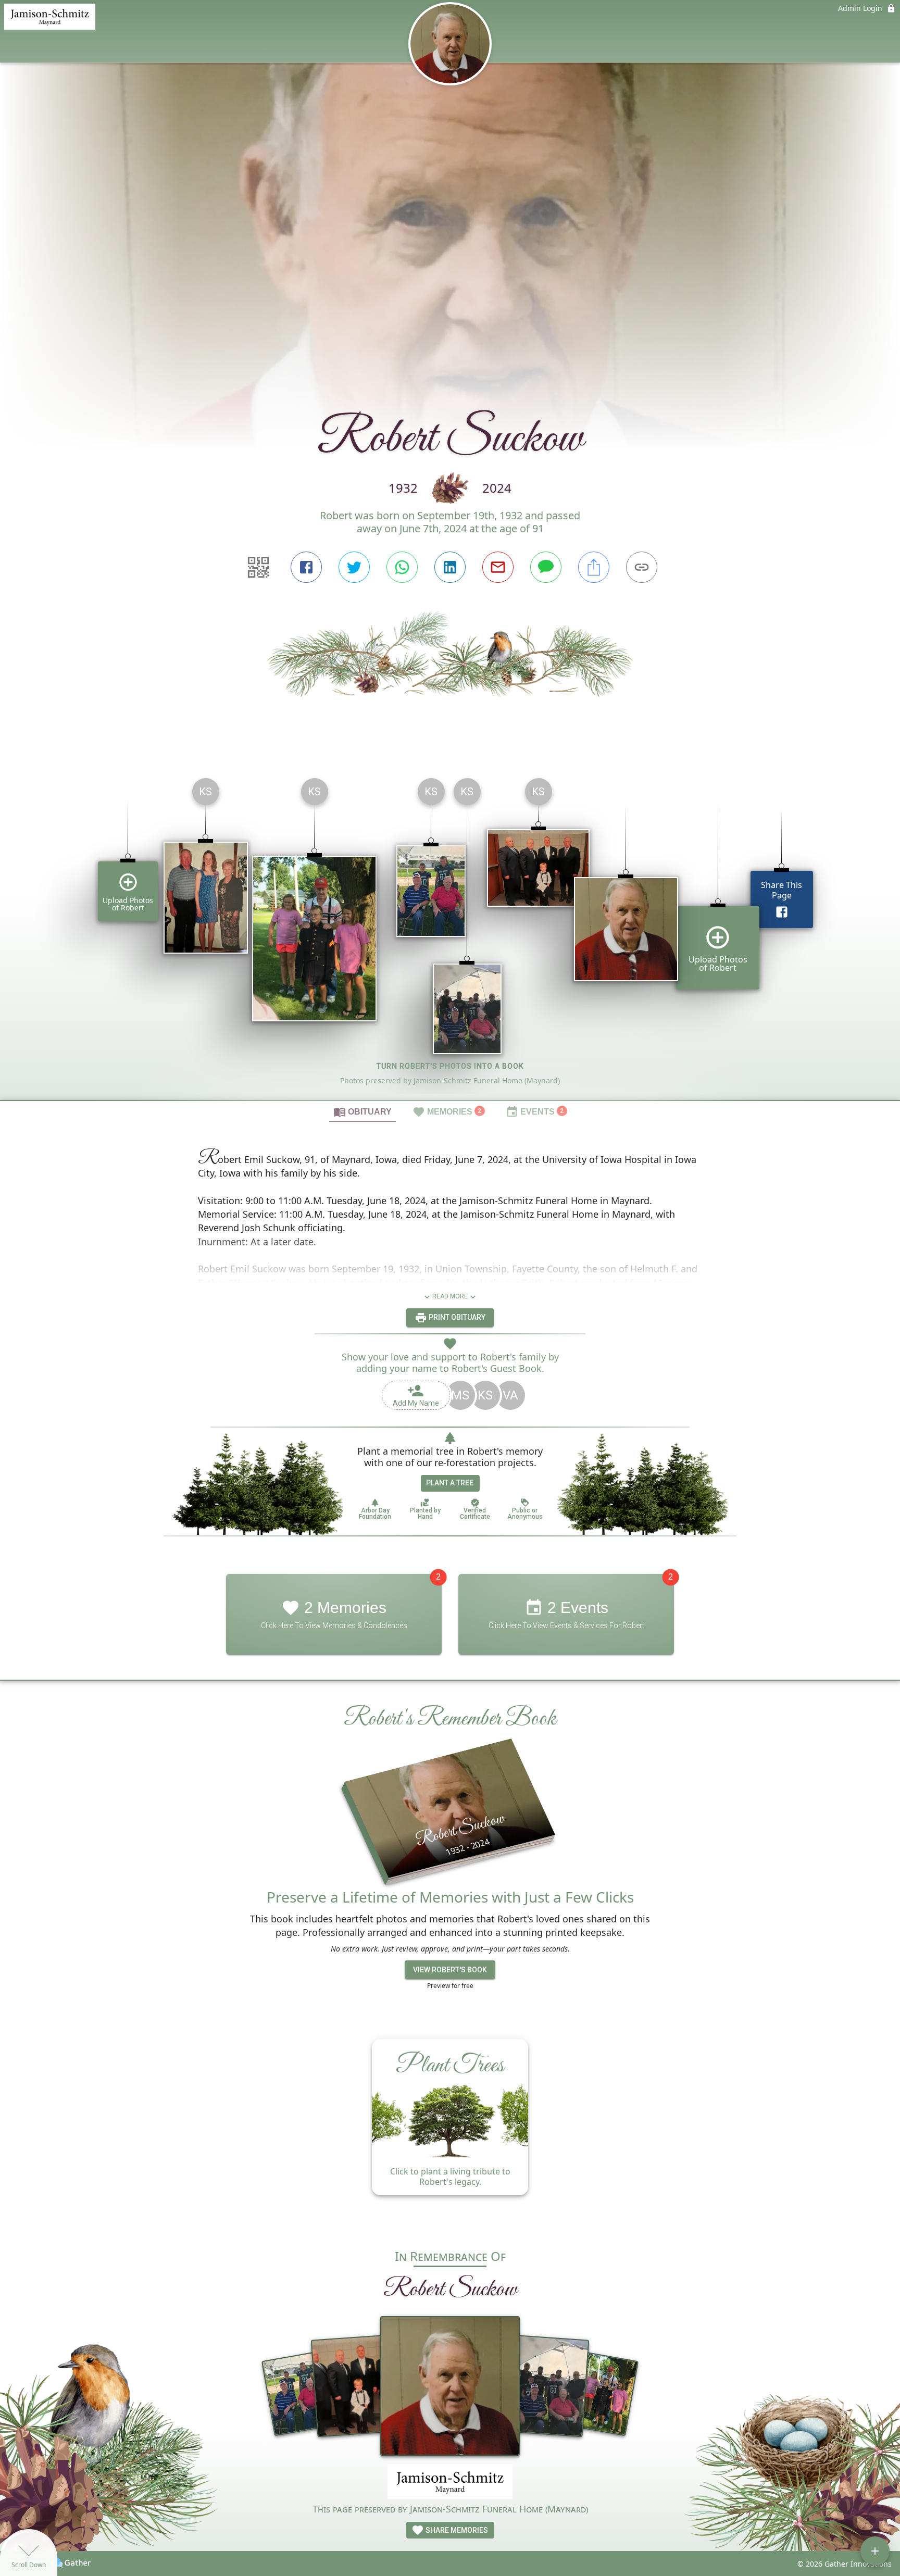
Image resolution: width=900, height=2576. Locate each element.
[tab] (362, 1111)
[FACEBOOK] (306, 567)
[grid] (450, 935)
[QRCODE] (258, 567)
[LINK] (642, 567)
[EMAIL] (498, 567)
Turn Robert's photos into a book (450, 1066)
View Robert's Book (450, 1970)
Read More (450, 1296)
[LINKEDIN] (450, 567)
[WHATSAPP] (402, 567)
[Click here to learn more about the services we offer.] (450, 2483)
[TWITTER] (354, 567)
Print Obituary (456, 1317)
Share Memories (456, 2530)
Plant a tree (450, 1483)
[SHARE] (594, 567)
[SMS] (546, 567)
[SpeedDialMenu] (875, 2551)
